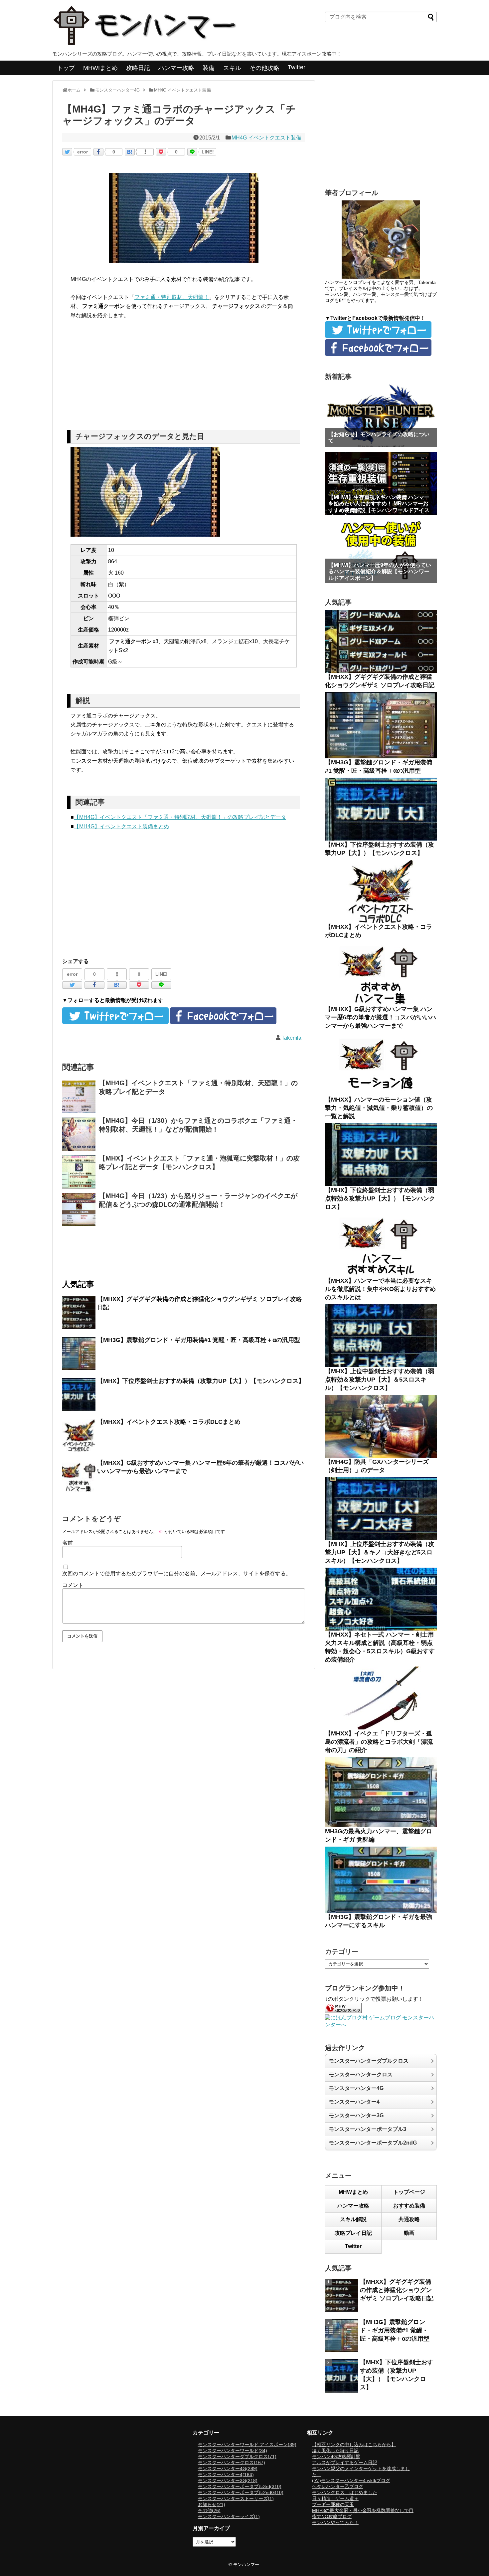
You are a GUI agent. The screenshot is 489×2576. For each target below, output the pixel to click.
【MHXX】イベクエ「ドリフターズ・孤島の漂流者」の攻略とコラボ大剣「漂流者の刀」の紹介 (379, 1742)
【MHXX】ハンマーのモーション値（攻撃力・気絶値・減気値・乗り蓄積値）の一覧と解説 (379, 1108)
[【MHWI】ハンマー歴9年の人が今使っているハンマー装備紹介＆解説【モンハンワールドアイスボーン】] (381, 551)
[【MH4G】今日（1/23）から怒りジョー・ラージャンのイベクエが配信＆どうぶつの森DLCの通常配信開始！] (79, 1209)
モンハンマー (246, 2565)
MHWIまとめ (100, 68)
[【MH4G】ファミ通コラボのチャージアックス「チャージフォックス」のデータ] (130, 152)
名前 (68, 1543)
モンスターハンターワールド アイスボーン (247, 2445)
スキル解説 (353, 2219)
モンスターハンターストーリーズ (236, 2498)
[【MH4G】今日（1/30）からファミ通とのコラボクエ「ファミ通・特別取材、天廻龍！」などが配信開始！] (79, 1134)
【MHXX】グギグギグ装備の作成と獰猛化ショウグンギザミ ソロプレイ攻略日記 (397, 2290)
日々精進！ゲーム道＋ (335, 2498)
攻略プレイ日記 (353, 2233)
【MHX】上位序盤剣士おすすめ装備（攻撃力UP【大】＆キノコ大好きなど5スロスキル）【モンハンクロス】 (380, 1552)
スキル (232, 68)
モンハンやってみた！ (335, 2522)
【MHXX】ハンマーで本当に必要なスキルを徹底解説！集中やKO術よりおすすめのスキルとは (380, 1289)
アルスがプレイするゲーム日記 (345, 2462)
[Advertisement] (184, 377)
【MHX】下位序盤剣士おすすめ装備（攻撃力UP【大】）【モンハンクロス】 (201, 1381)
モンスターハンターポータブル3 (367, 2129)
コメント (73, 1585)
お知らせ (212, 2504)
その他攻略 (264, 68)
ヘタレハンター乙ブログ (338, 2486)
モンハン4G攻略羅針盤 (336, 2456)
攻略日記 (138, 68)
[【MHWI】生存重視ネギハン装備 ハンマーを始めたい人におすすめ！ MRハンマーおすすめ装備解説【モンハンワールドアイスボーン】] (381, 484)
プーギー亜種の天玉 (333, 2504)
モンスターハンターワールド (233, 2450)
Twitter (297, 67)
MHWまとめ (353, 2192)
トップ (66, 68)
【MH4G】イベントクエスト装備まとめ (121, 826)
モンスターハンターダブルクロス (369, 2061)
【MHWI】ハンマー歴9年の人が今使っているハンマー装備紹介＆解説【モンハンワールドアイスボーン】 (380, 571)
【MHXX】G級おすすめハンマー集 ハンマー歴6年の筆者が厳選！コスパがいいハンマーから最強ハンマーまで (381, 1017)
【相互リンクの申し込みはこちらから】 (354, 2445)
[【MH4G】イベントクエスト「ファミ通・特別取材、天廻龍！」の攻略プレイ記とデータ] (79, 1097)
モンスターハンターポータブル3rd (240, 2486)
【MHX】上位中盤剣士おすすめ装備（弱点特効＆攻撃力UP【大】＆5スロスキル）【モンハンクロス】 (380, 1380)
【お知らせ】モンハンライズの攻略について (379, 437)
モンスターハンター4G (356, 2088)
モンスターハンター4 (354, 2102)
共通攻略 (409, 2219)
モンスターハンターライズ (229, 2516)
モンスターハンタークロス (361, 2074)
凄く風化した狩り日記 (335, 2450)
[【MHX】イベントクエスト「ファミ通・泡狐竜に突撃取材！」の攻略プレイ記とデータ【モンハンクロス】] (79, 1172)
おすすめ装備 (409, 2206)
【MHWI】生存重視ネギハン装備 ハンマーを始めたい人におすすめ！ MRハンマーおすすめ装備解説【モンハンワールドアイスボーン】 (379, 507)
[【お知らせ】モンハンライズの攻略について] (381, 416)
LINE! (208, 152)
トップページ (409, 2192)
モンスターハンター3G (356, 2115)
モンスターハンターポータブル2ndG (373, 2143)
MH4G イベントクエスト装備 (266, 138)
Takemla (291, 1038)
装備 (209, 68)
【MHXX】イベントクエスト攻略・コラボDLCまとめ (169, 1422)
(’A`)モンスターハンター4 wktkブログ (351, 2480)
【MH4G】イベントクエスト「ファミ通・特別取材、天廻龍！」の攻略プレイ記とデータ (180, 817)
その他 (209, 2510)
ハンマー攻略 (176, 68)
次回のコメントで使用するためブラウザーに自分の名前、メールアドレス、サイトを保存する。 (177, 1573)
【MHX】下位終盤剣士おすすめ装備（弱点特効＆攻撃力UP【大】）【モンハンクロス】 (380, 1198)
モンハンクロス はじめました (345, 2492)
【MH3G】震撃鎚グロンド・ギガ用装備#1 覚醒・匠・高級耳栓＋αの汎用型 (199, 1340)
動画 (409, 2233)
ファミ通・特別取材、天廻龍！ (172, 297)
